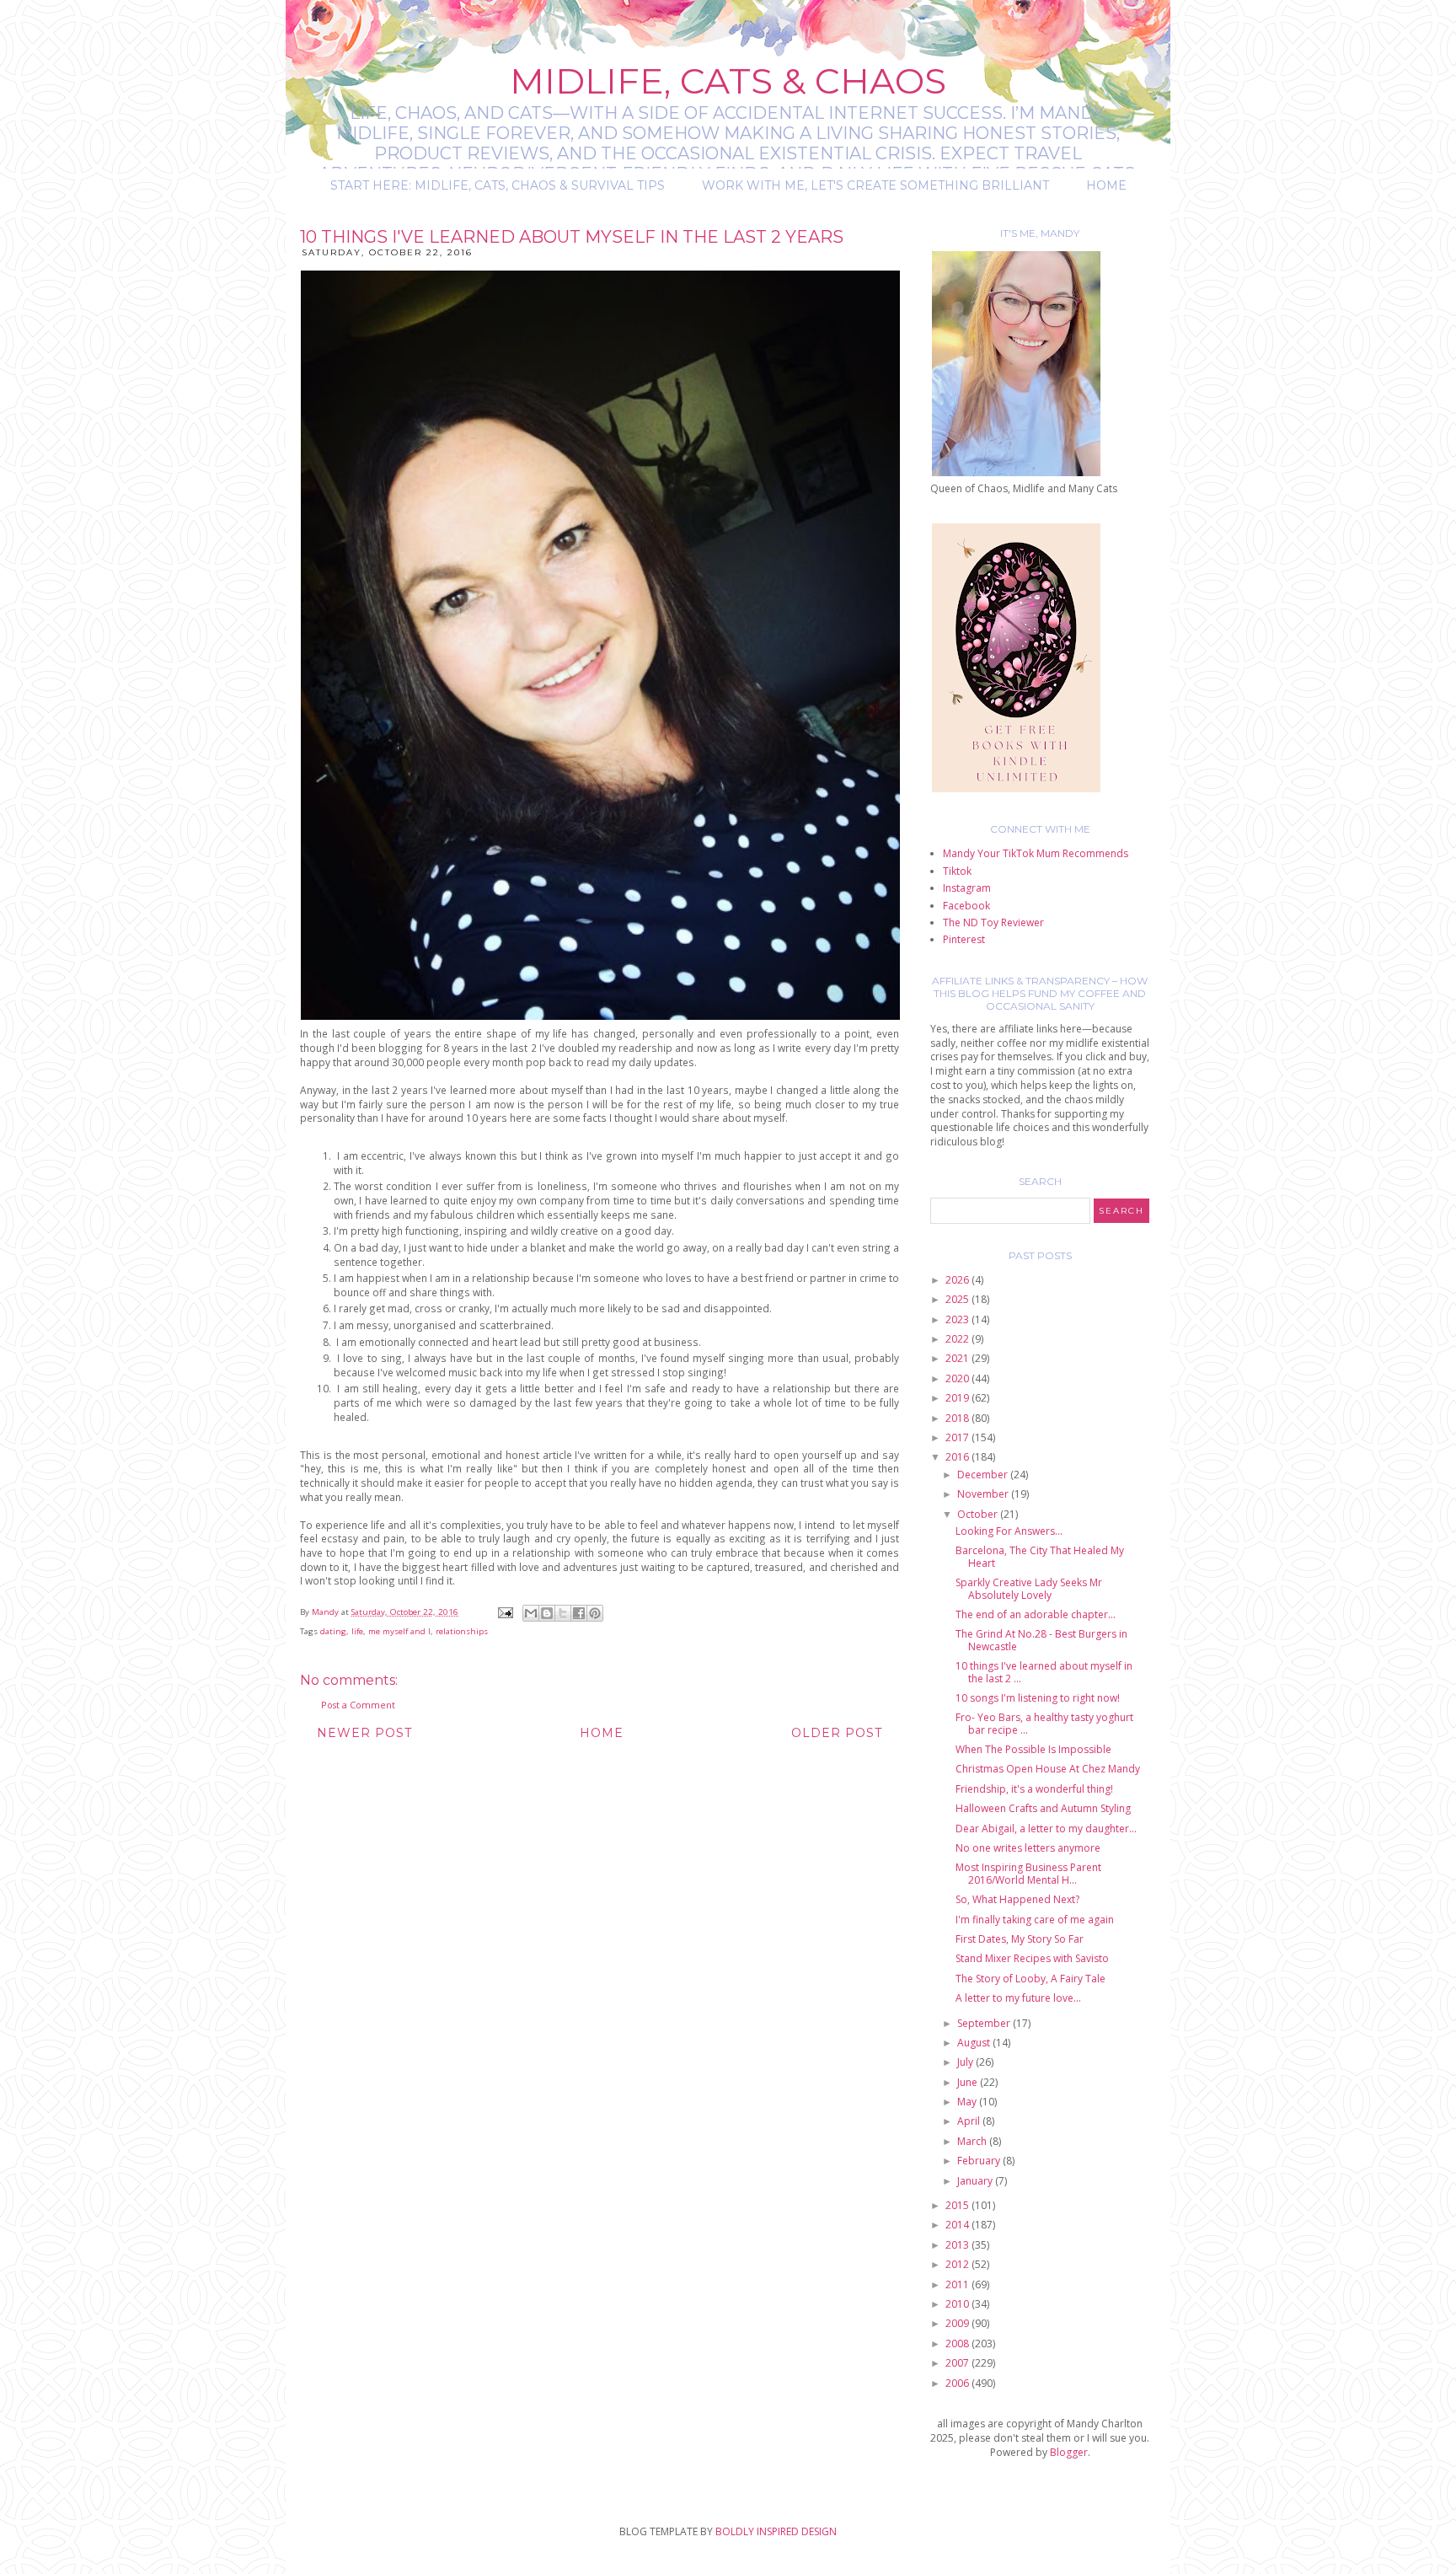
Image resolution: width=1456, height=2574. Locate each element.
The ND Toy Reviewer (993, 922)
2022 (958, 1339)
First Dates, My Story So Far (1020, 1939)
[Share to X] (563, 1613)
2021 (958, 1358)
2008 (958, 2343)
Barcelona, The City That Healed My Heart (1040, 1556)
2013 (958, 2245)
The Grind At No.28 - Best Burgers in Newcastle (1041, 1640)
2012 (958, 2264)
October (979, 1514)
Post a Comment (358, 1705)
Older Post (837, 1733)
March (973, 2141)
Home (1106, 185)
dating (333, 1631)
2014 (958, 2225)
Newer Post (364, 1733)
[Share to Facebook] (579, 1613)
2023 (958, 1319)
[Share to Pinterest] (595, 1613)
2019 (958, 1398)
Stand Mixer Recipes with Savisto (1032, 1958)
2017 (958, 1437)
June (969, 2082)
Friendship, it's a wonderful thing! (1034, 1789)
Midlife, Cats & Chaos (728, 81)
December (984, 1475)
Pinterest (964, 939)
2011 (958, 2284)
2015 (958, 2205)
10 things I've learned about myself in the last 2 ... (1044, 1672)
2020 (958, 1378)
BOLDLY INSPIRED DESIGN (776, 2531)
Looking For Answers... (1009, 1531)
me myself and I (399, 1631)
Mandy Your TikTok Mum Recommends (1036, 853)
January (976, 2181)
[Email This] (531, 1613)
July (966, 2062)
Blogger (1069, 2452)
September (985, 2023)
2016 (958, 1457)
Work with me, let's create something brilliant (875, 185)
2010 (958, 2304)
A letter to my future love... (1018, 1998)
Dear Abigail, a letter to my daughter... (1046, 1829)
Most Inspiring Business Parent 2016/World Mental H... (1028, 1873)
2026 (958, 1280)
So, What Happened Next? (1017, 1899)
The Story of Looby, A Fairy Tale (1030, 1979)
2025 (958, 1299)
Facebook (966, 906)
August (975, 2043)
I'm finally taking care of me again (1035, 1920)
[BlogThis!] (547, 1613)
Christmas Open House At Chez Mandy (1048, 1769)
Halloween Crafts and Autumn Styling (1043, 1808)
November (984, 1494)
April (970, 2121)
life (357, 1631)
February (980, 2161)
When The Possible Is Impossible (1033, 1749)
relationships (462, 1631)
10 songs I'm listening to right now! (1038, 1698)
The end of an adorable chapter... (1036, 1614)
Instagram (967, 888)
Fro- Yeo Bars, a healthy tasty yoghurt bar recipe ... (1044, 1723)
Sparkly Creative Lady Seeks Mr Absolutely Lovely (1029, 1588)
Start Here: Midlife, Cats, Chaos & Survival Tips (498, 185)
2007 (958, 2363)
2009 (958, 2323)
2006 (958, 2383)
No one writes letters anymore (1028, 1848)
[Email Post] (505, 1612)
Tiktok (957, 871)
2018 (958, 1418)
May (968, 2102)
